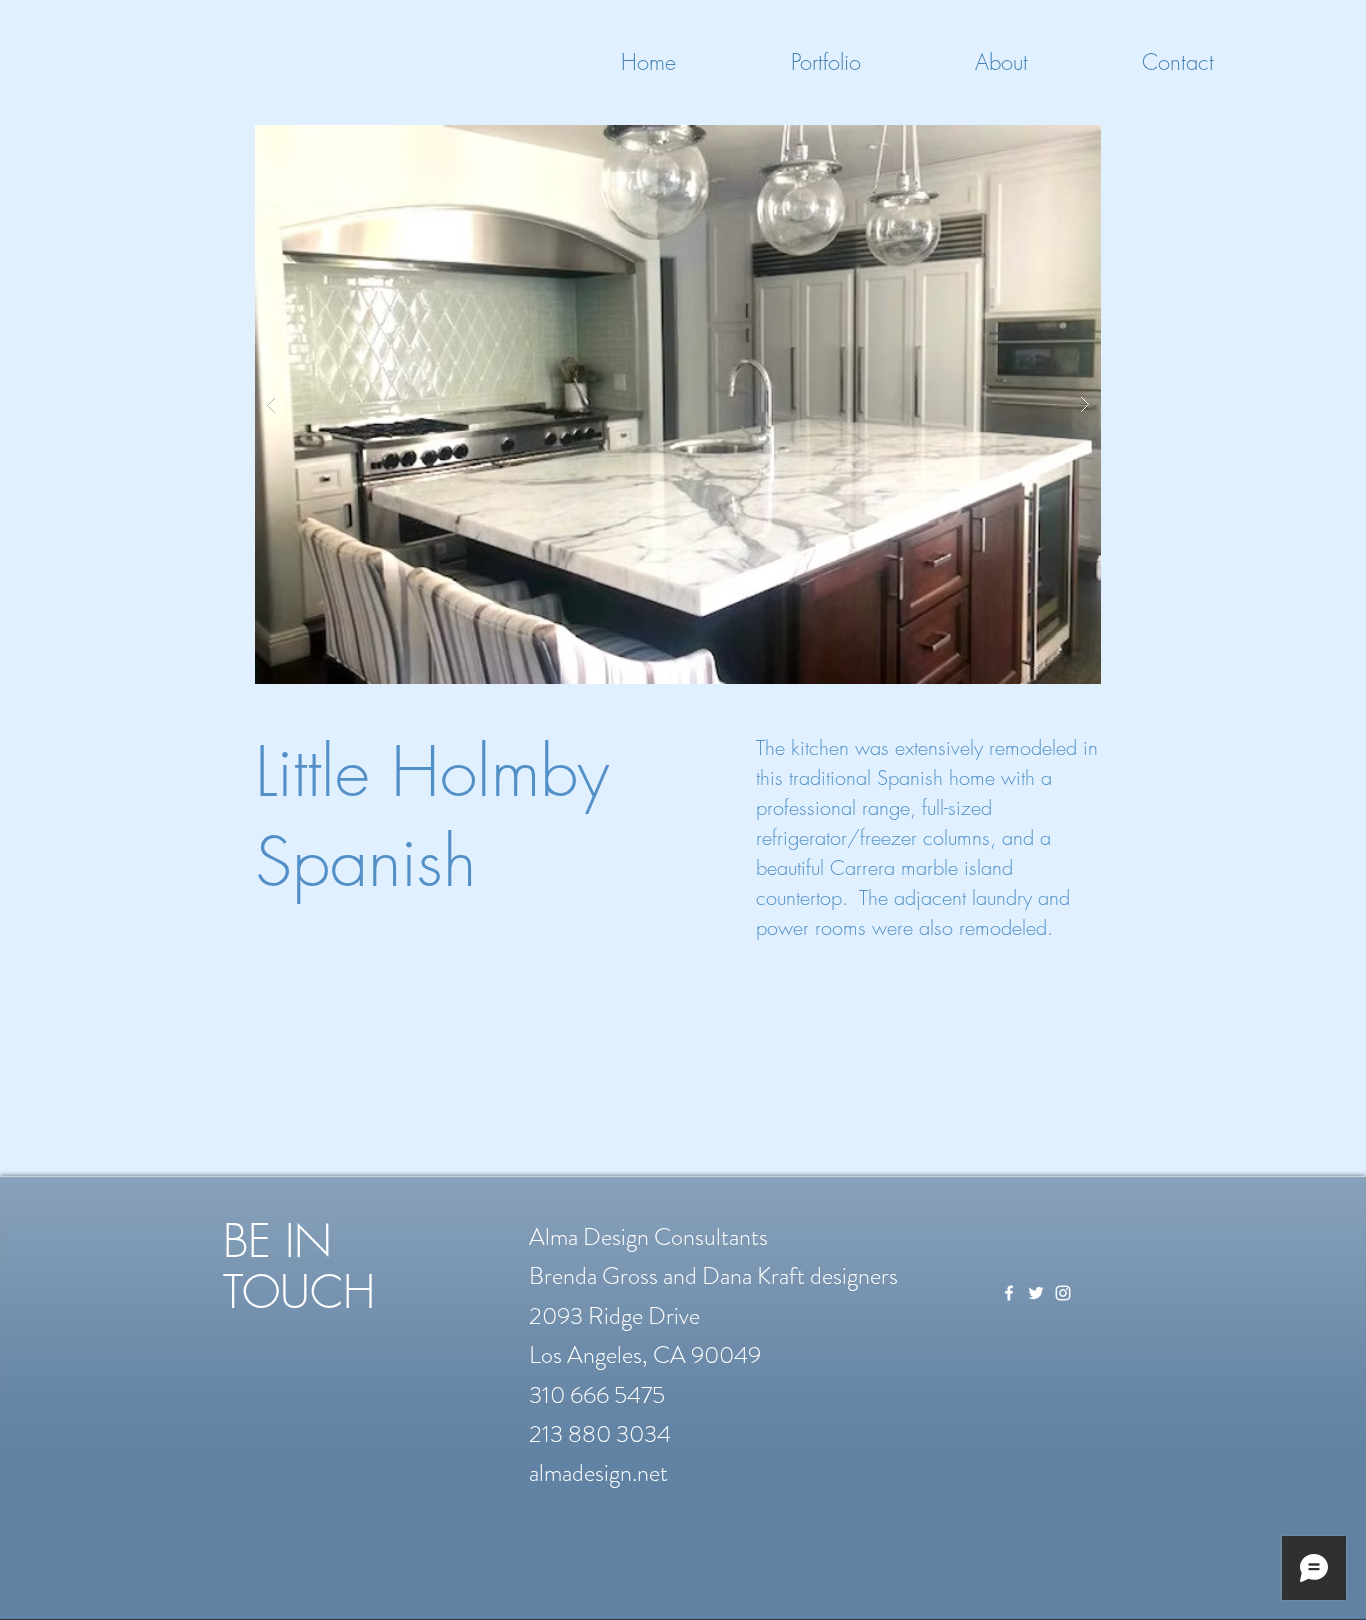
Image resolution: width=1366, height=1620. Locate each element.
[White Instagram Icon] (1063, 1293)
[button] (678, 404)
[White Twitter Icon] (1036, 1293)
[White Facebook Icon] (1009, 1293)
